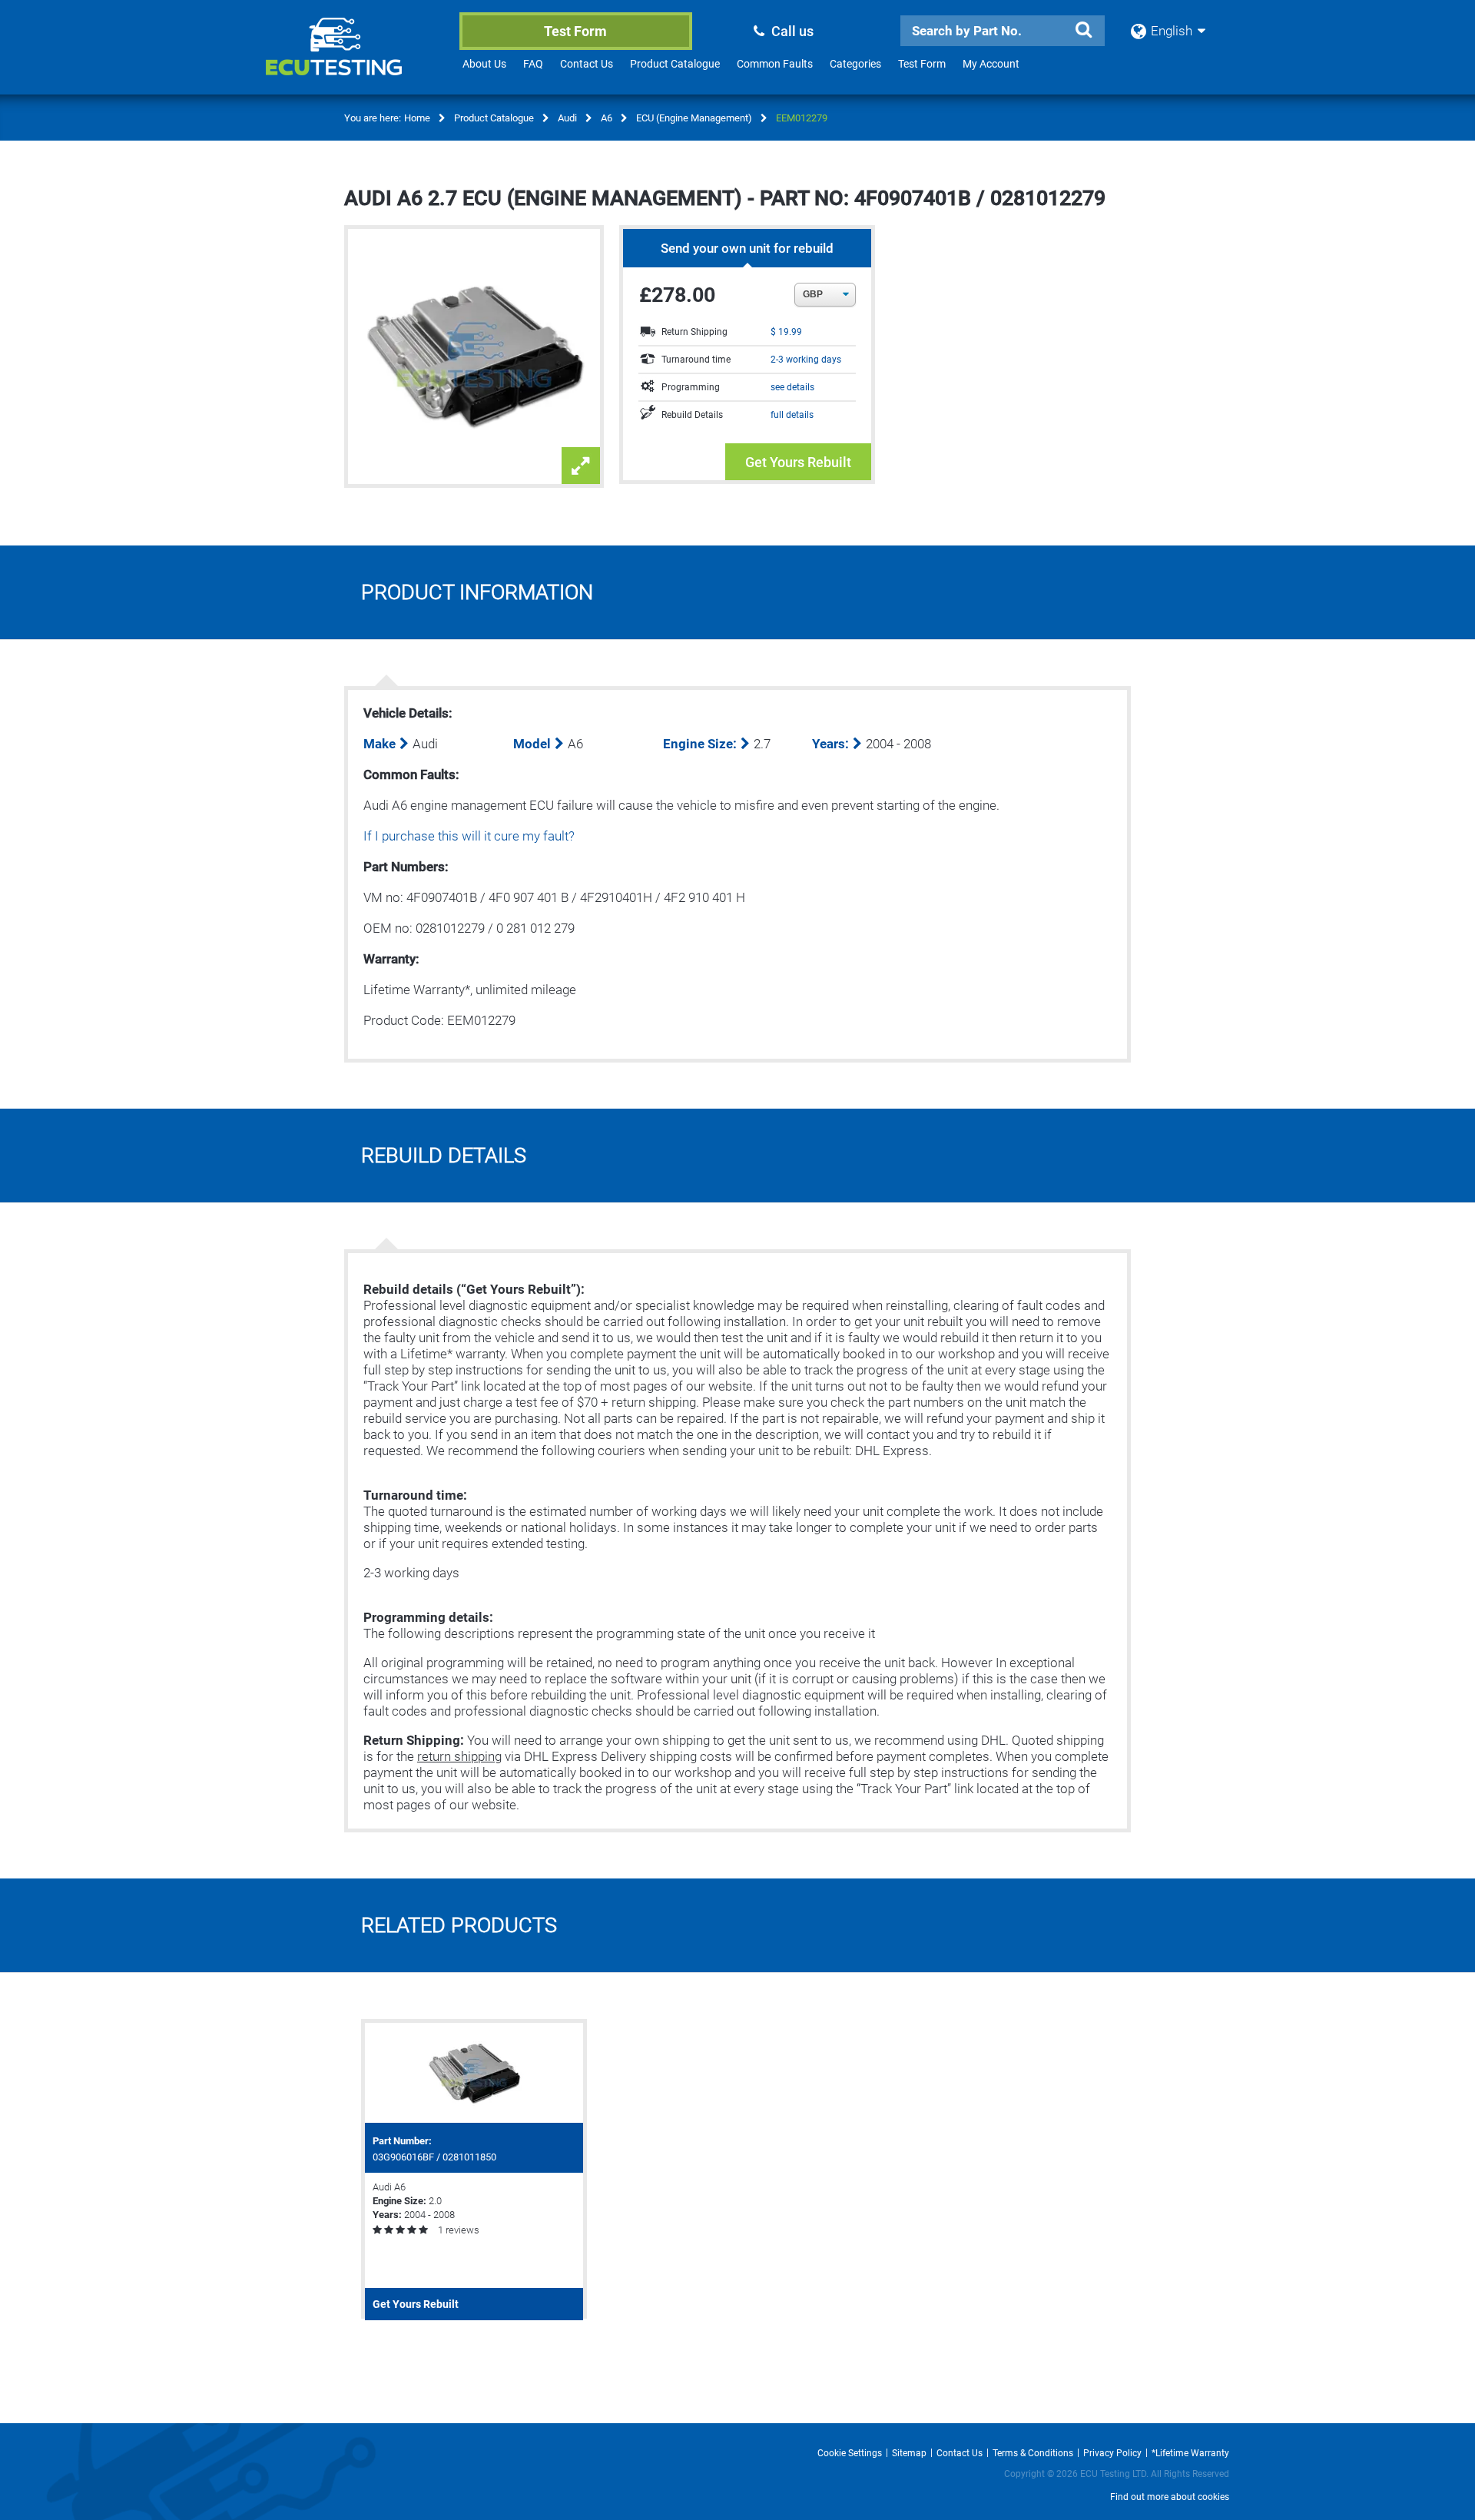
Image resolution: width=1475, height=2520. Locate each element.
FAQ (533, 64)
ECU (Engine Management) (694, 118)
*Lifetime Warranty (1190, 2453)
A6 (607, 118)
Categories (855, 64)
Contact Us (587, 64)
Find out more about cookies (1170, 2497)
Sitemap (909, 2453)
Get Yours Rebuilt (798, 462)
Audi (567, 118)
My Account (991, 64)
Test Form (575, 31)
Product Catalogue (675, 64)
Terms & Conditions (1033, 2453)
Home (417, 118)
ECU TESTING (354, 58)
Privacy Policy (1112, 2453)
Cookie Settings (850, 2453)
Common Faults (775, 64)
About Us (484, 64)
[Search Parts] (1083, 30)
